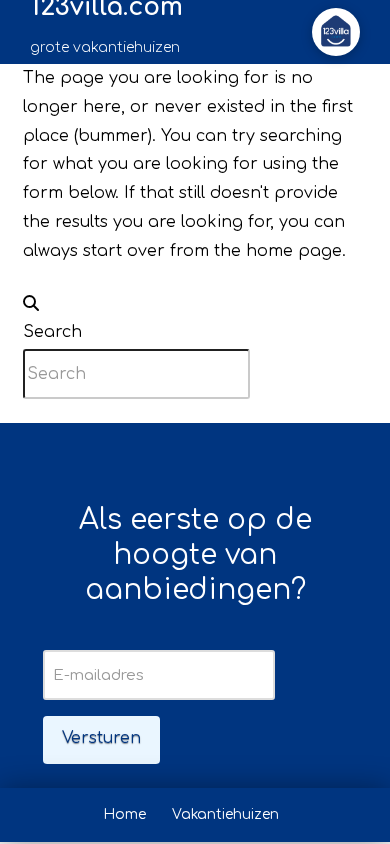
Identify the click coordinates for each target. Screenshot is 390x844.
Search (52, 332)
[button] (336, 32)
